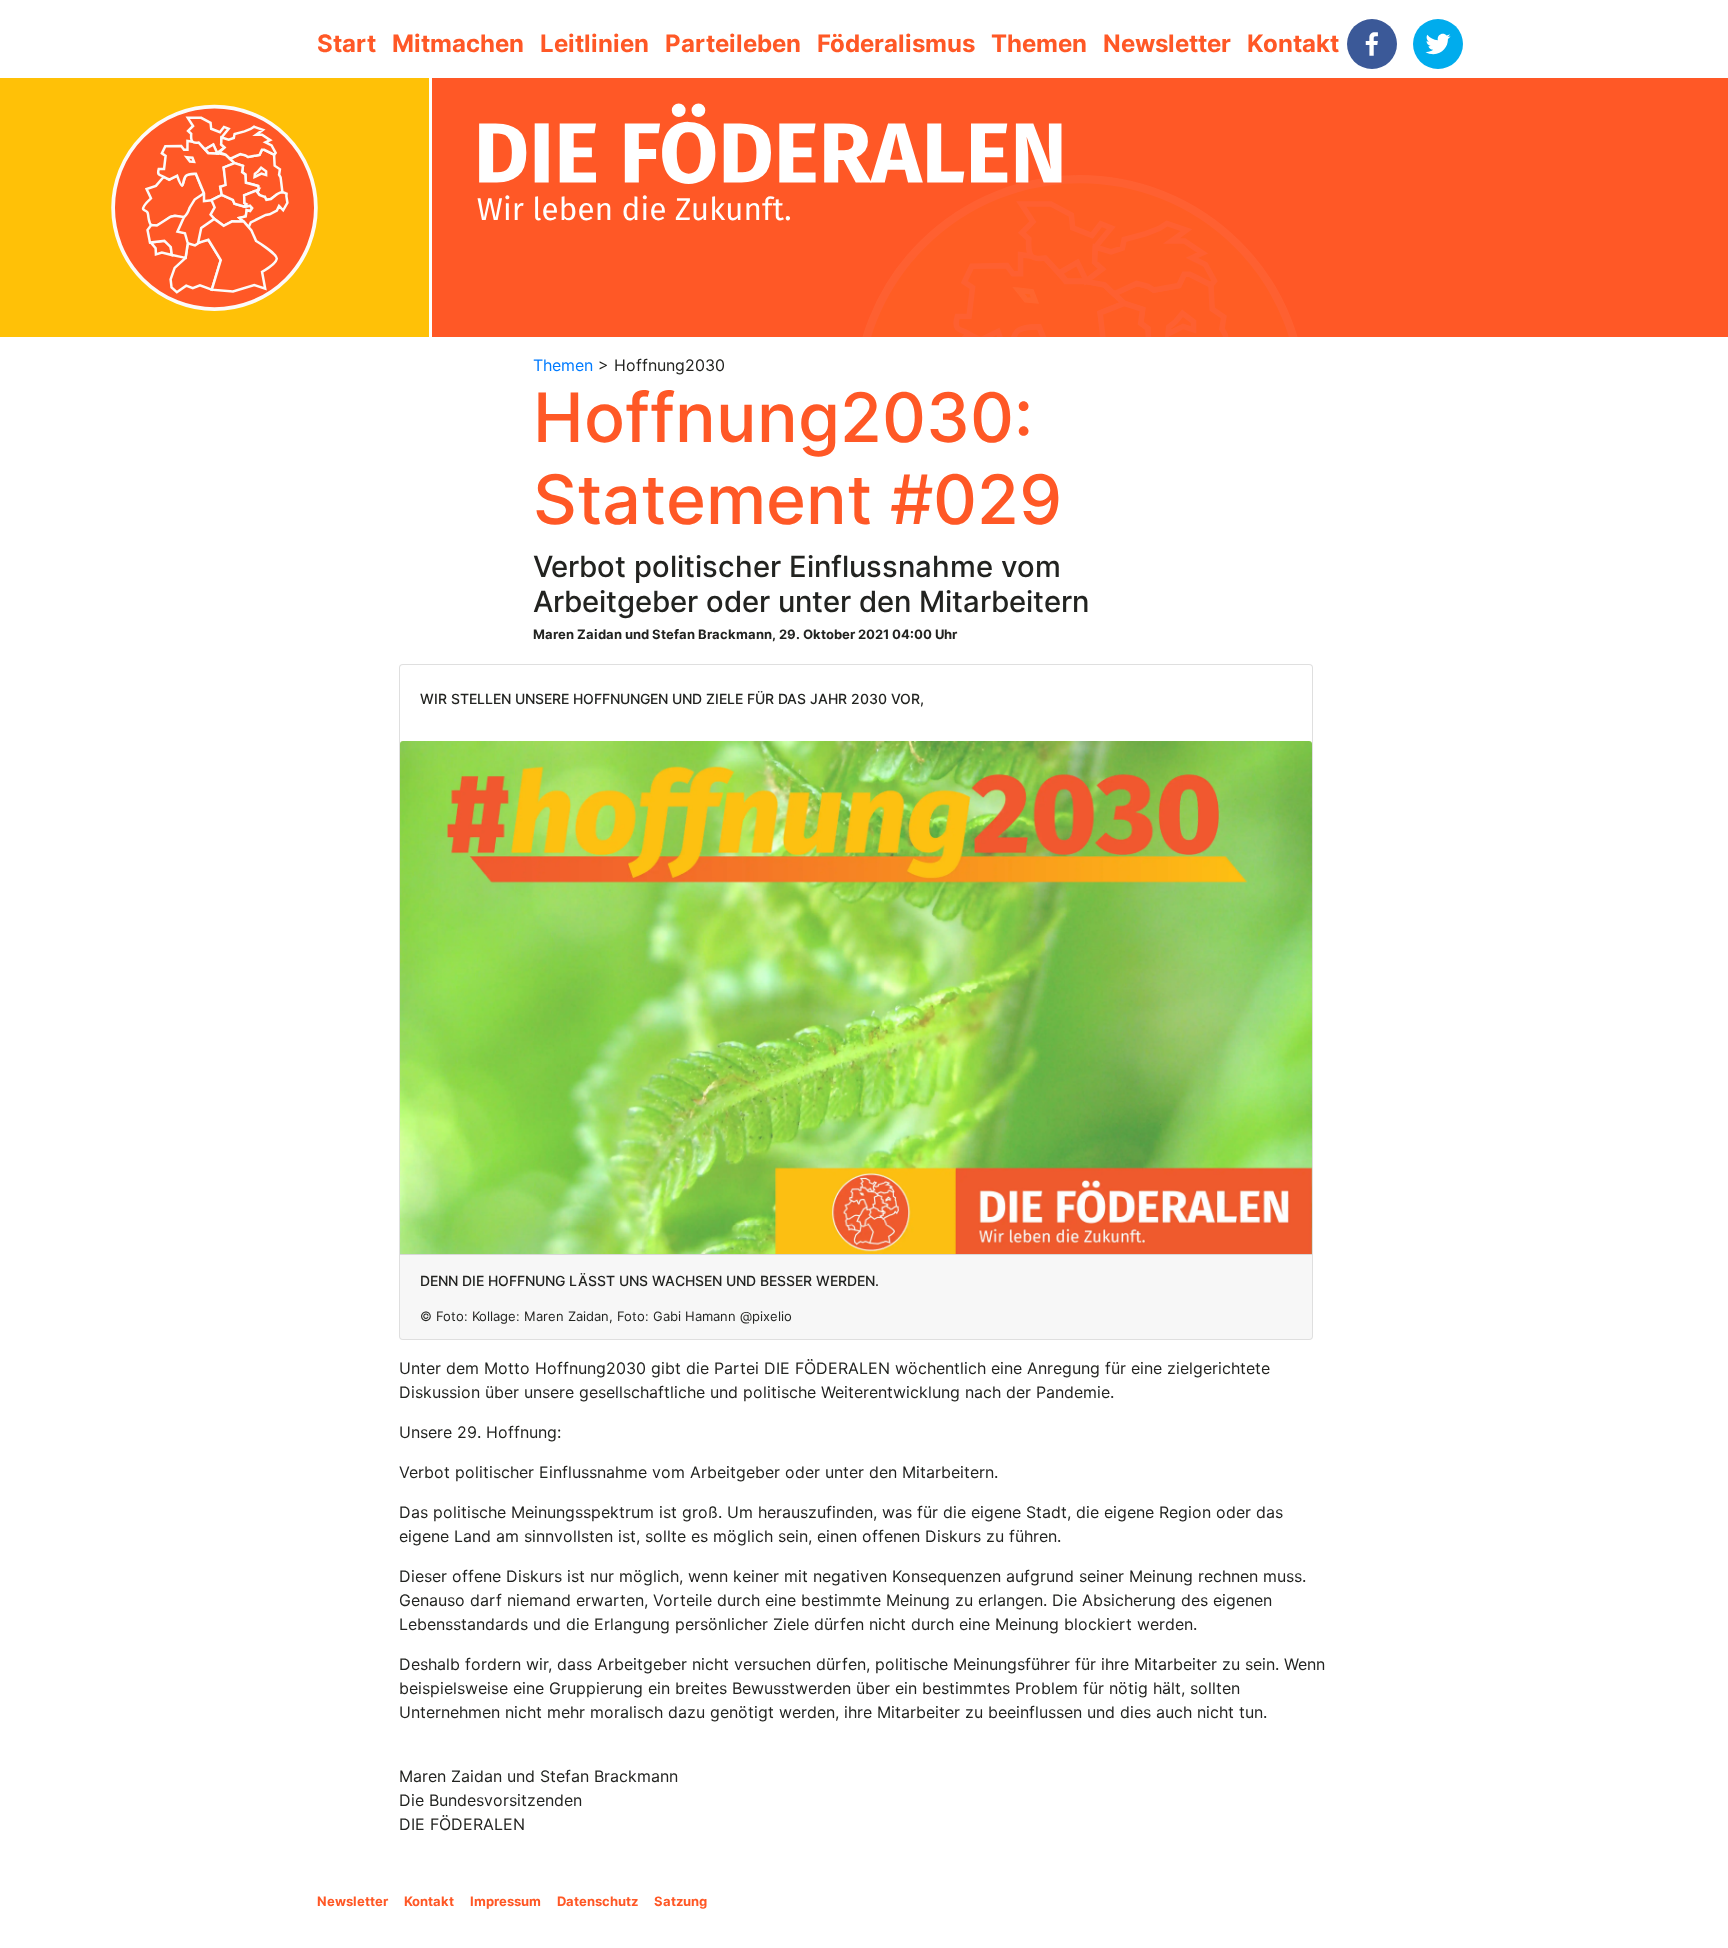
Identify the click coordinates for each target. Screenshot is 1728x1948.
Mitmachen (458, 43)
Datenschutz (597, 1901)
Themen (1039, 43)
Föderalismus (896, 43)
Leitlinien (594, 43)
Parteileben (733, 43)
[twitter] (1438, 44)
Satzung (680, 1901)
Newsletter (1167, 43)
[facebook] (1372, 44)
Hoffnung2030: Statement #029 (797, 458)
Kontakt (1293, 43)
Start (346, 43)
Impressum (505, 1901)
